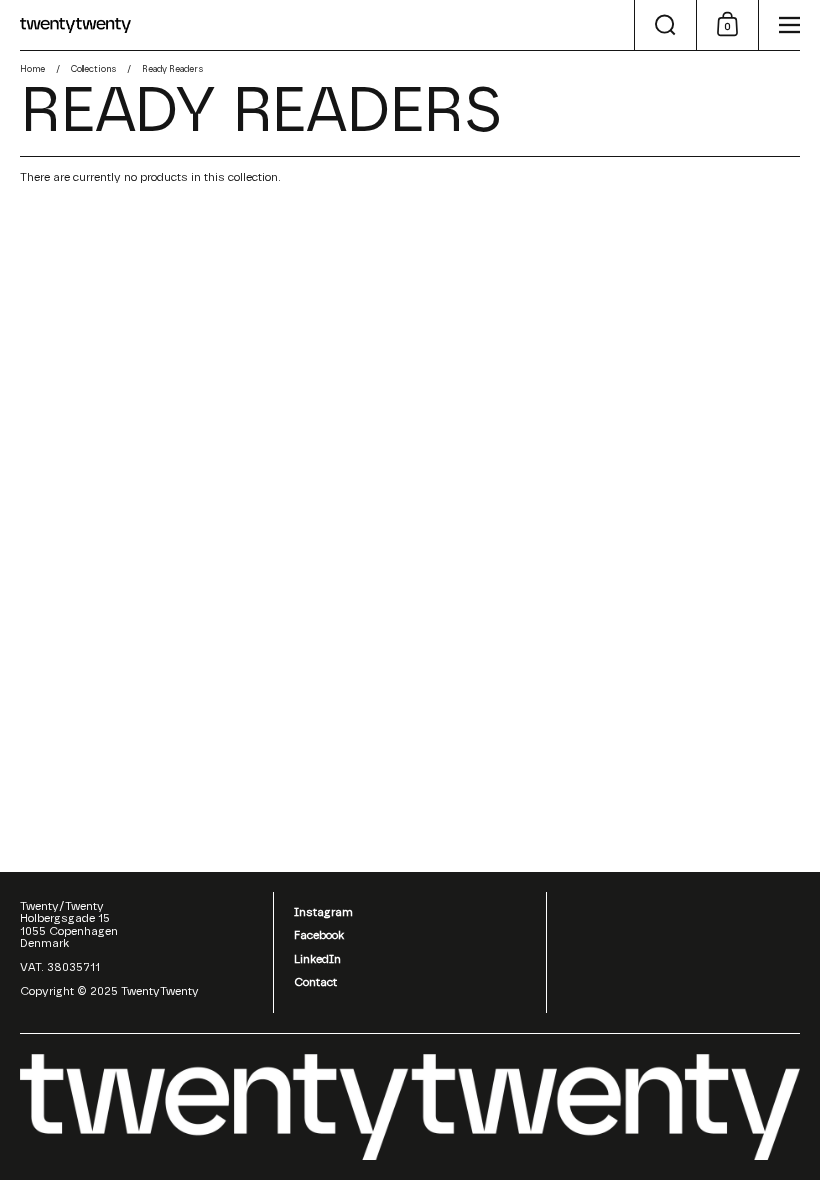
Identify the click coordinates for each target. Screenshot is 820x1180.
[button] (665, 25)
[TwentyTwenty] (75, 25)
